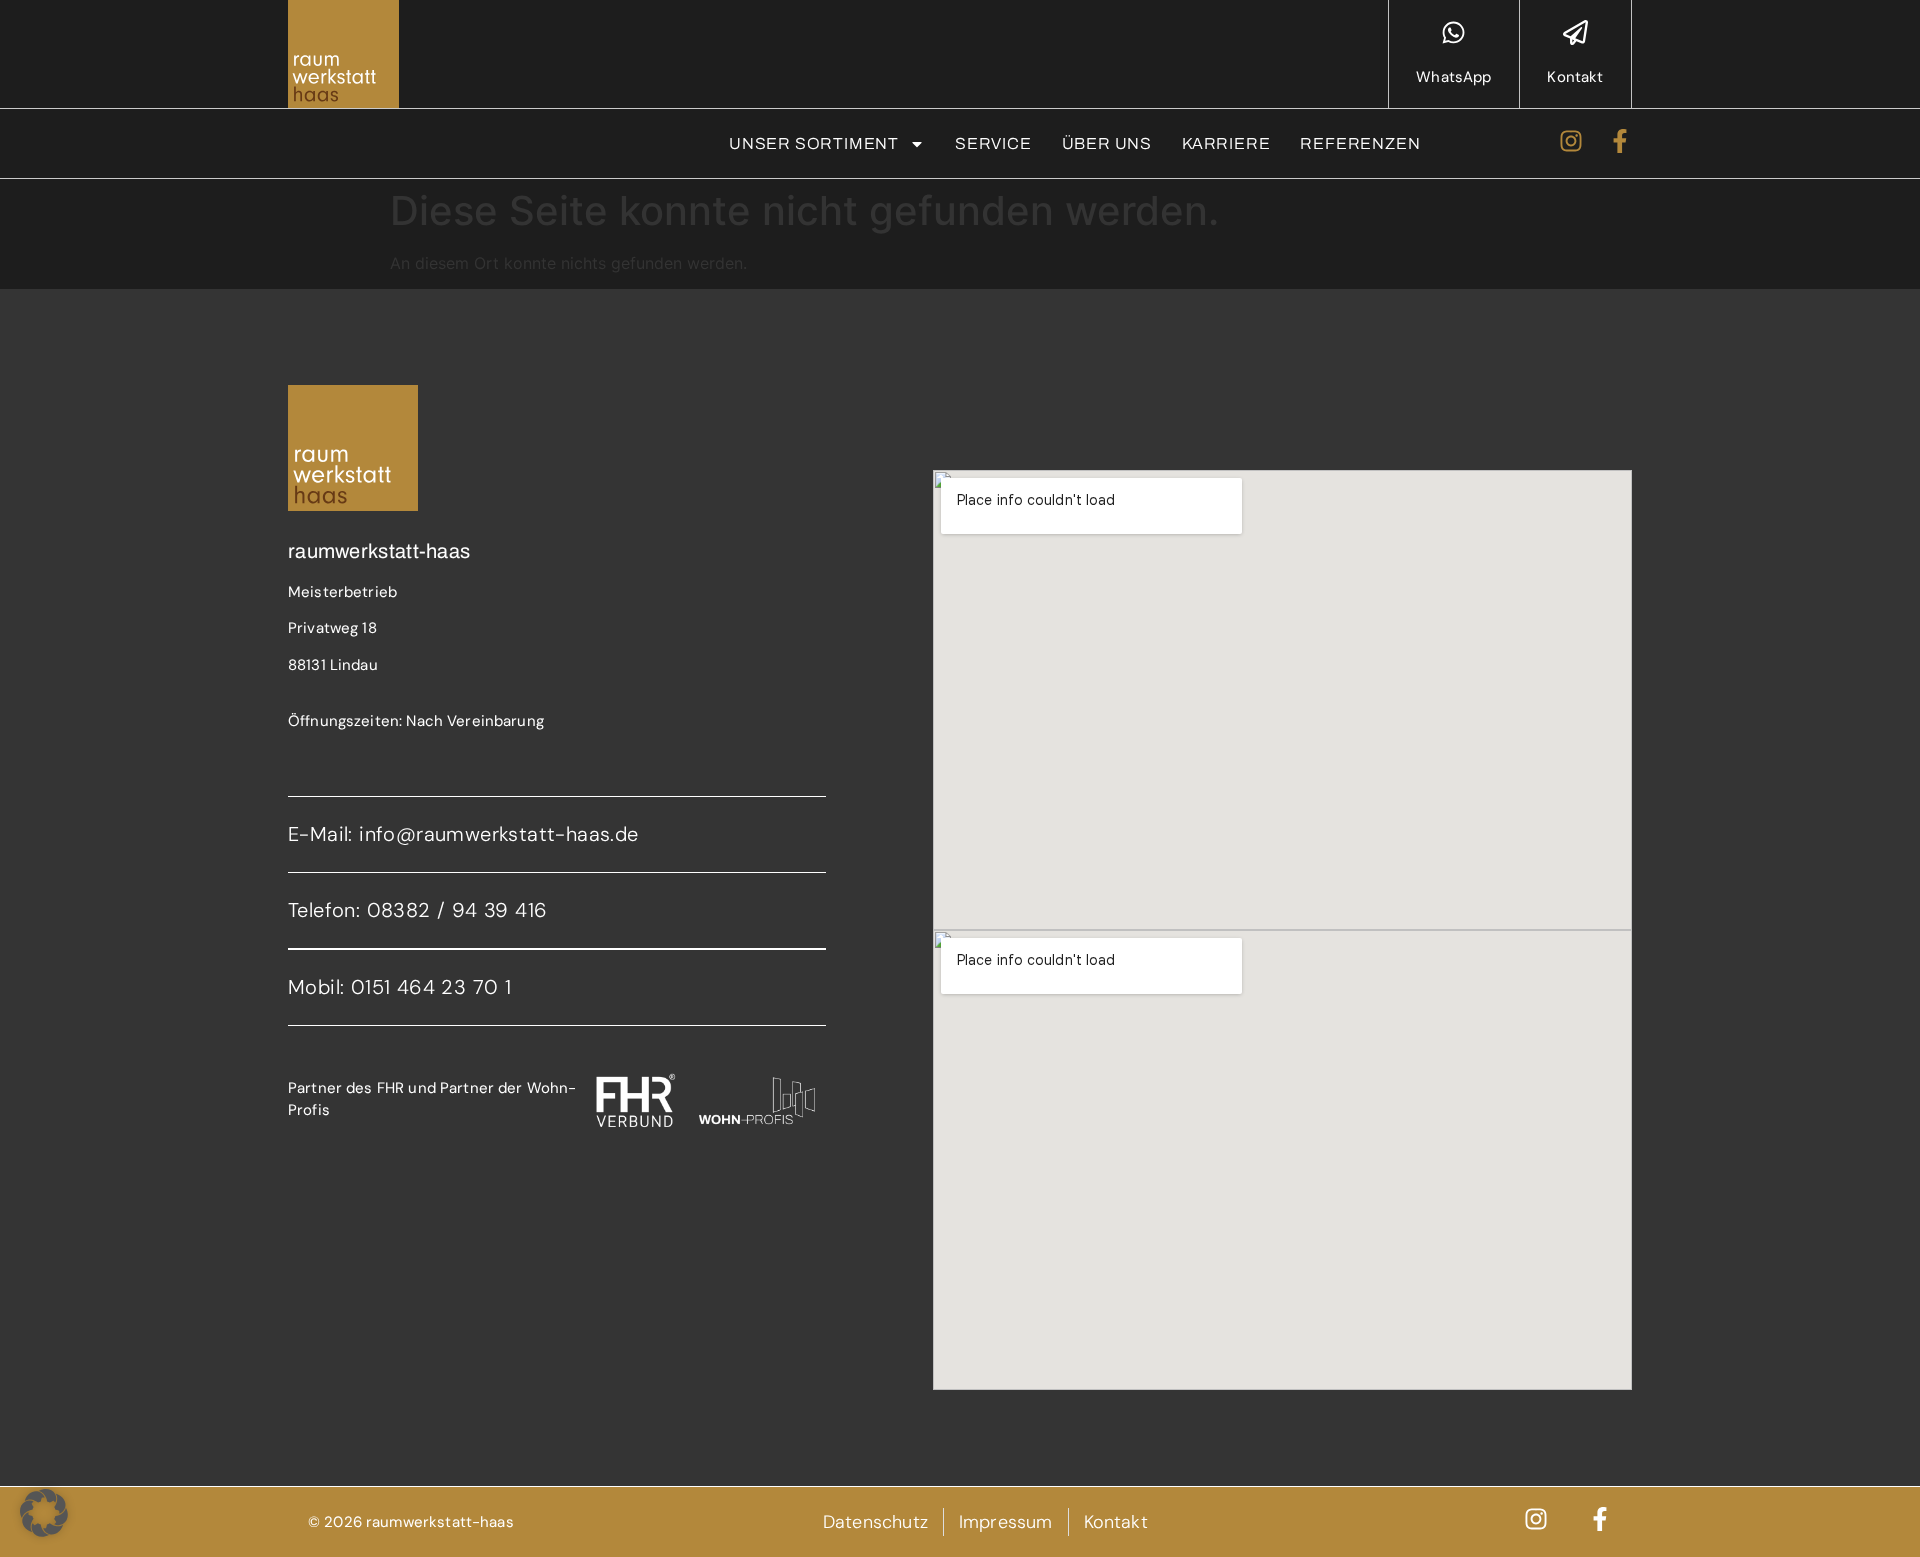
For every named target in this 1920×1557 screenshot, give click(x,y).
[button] (44, 1513)
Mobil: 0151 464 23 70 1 (399, 987)
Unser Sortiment (814, 143)
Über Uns (1107, 143)
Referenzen (1360, 143)
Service (993, 143)
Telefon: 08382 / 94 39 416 (417, 910)
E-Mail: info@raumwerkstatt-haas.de (463, 834)
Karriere (1226, 143)
